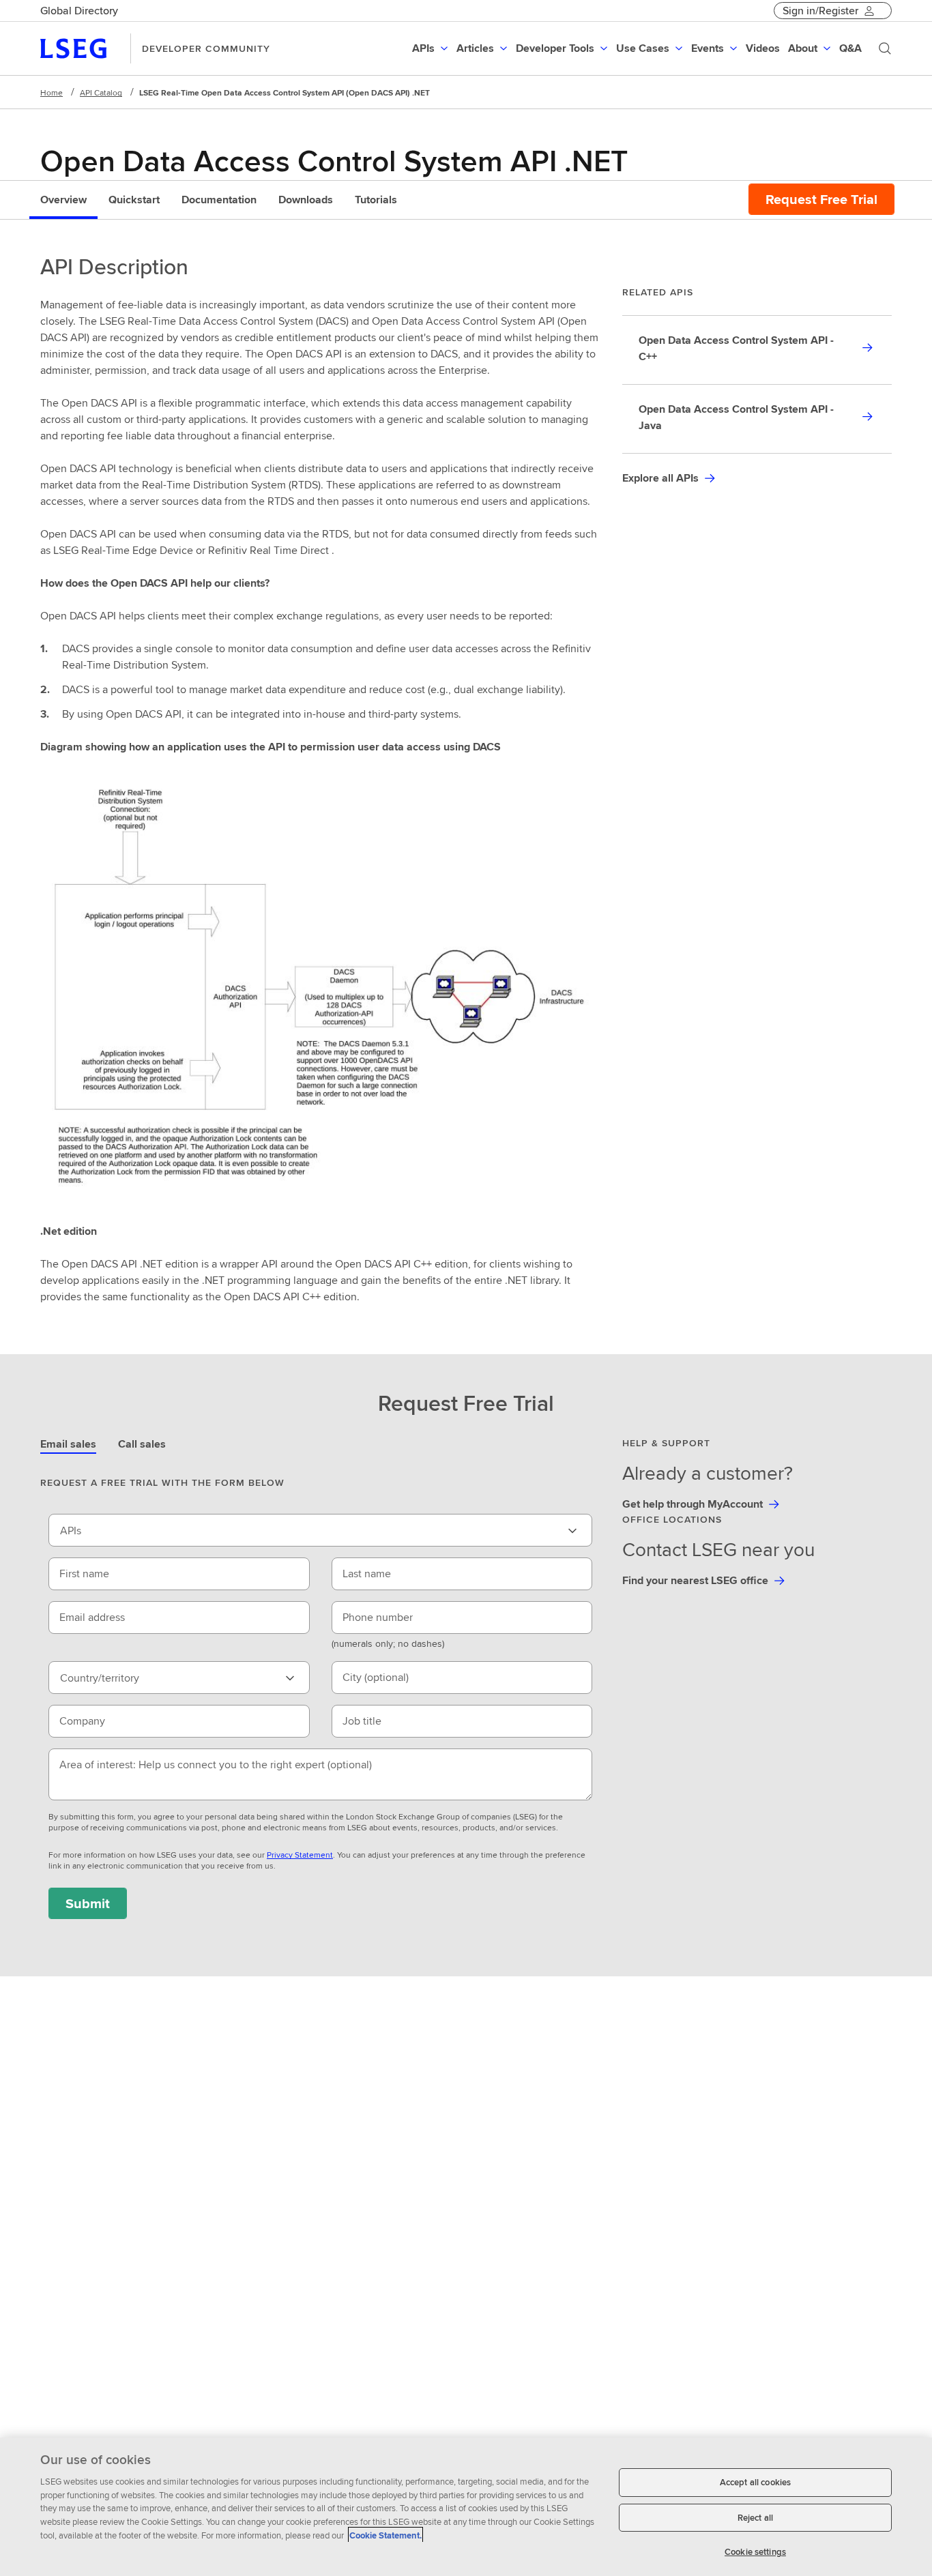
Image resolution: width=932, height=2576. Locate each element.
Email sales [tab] (68, 1444)
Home (52, 92)
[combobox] (320, 1530)
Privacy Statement (300, 1855)
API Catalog (101, 92)
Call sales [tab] (142, 1444)
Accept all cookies (755, 2482)
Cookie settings (755, 2552)
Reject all (755, 2518)
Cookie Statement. (385, 2535)
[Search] (885, 48)
